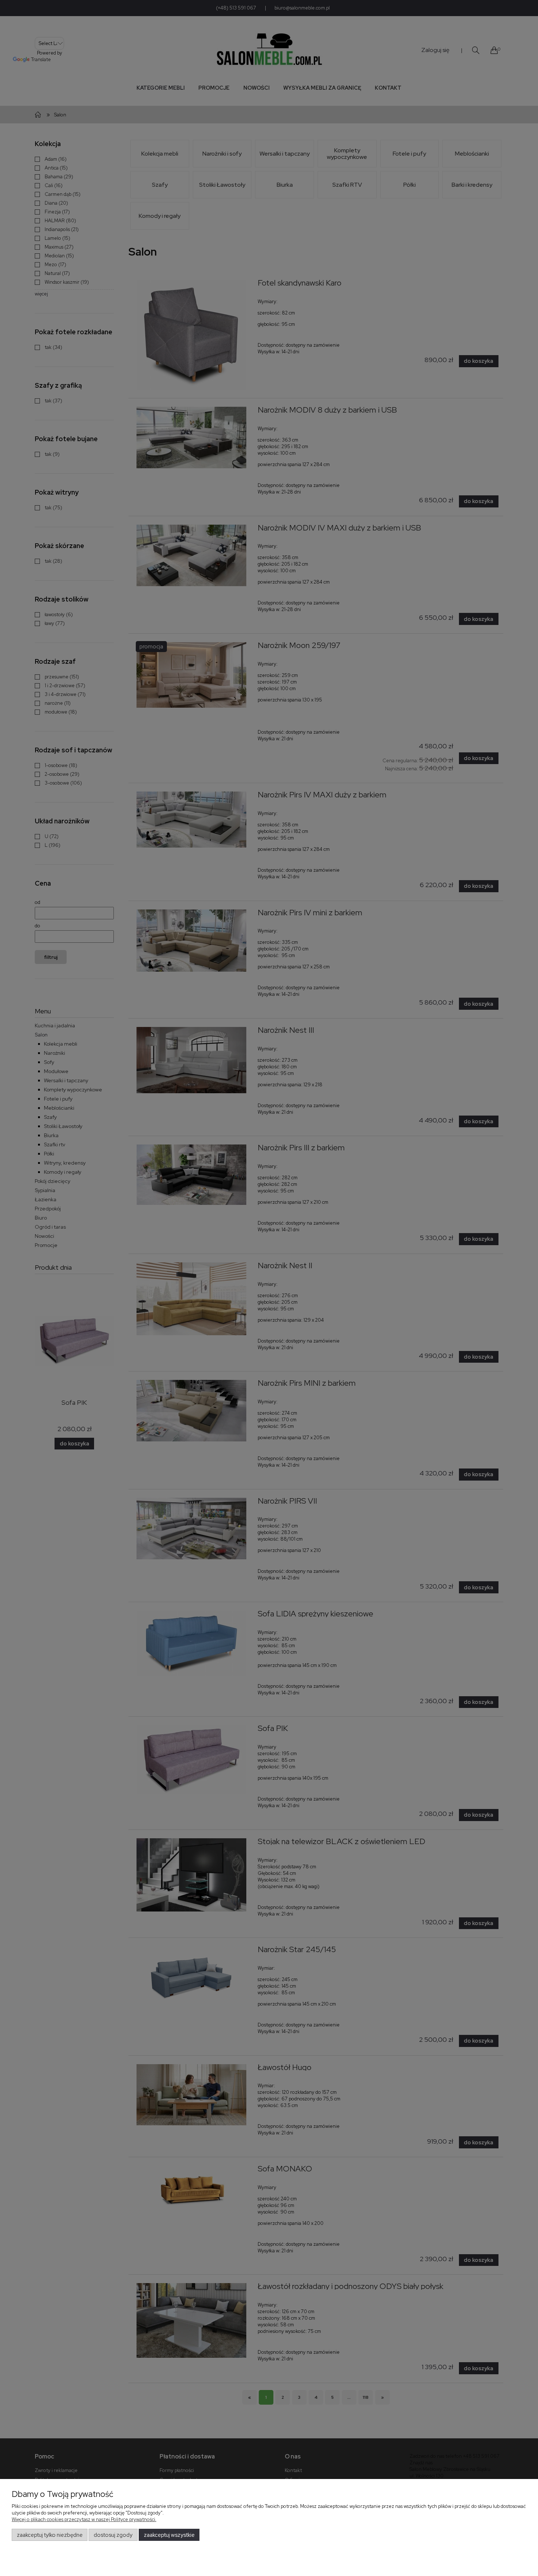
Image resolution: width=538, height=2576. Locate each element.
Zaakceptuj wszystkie (169, 2535)
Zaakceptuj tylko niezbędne (50, 2535)
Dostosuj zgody (113, 2535)
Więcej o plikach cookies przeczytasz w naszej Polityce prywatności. (84, 2519)
